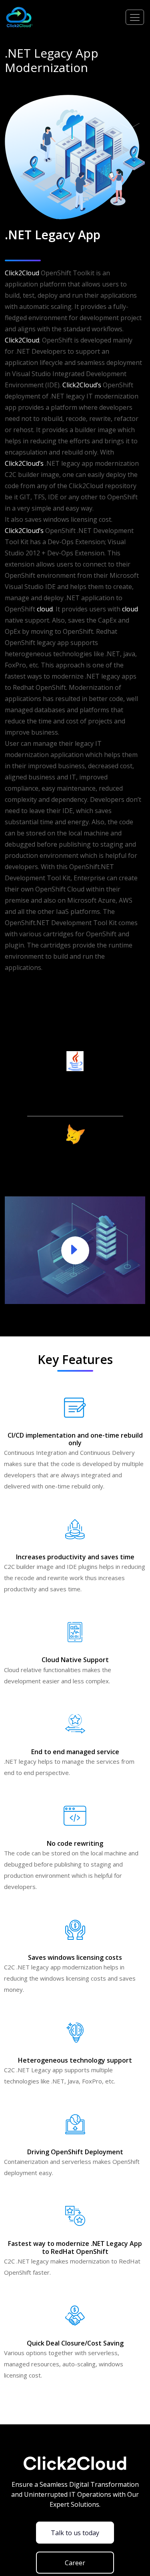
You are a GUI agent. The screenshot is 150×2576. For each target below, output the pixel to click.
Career (75, 2563)
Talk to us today (75, 2533)
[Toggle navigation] (135, 17)
